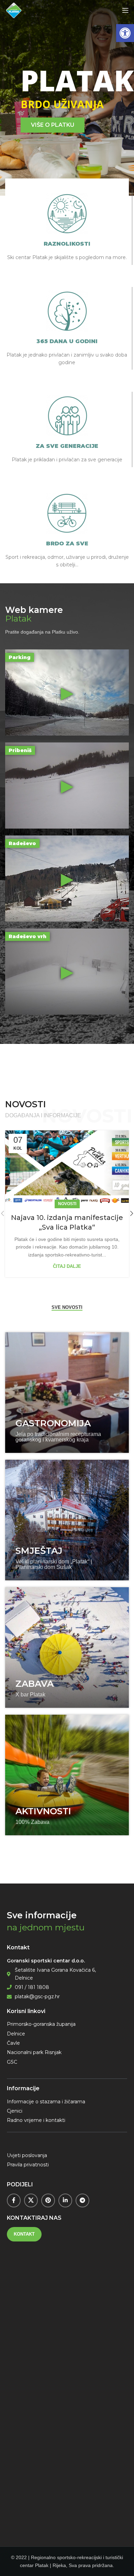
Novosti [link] (67, 1204)
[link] (125, 33)
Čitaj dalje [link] (67, 1266)
